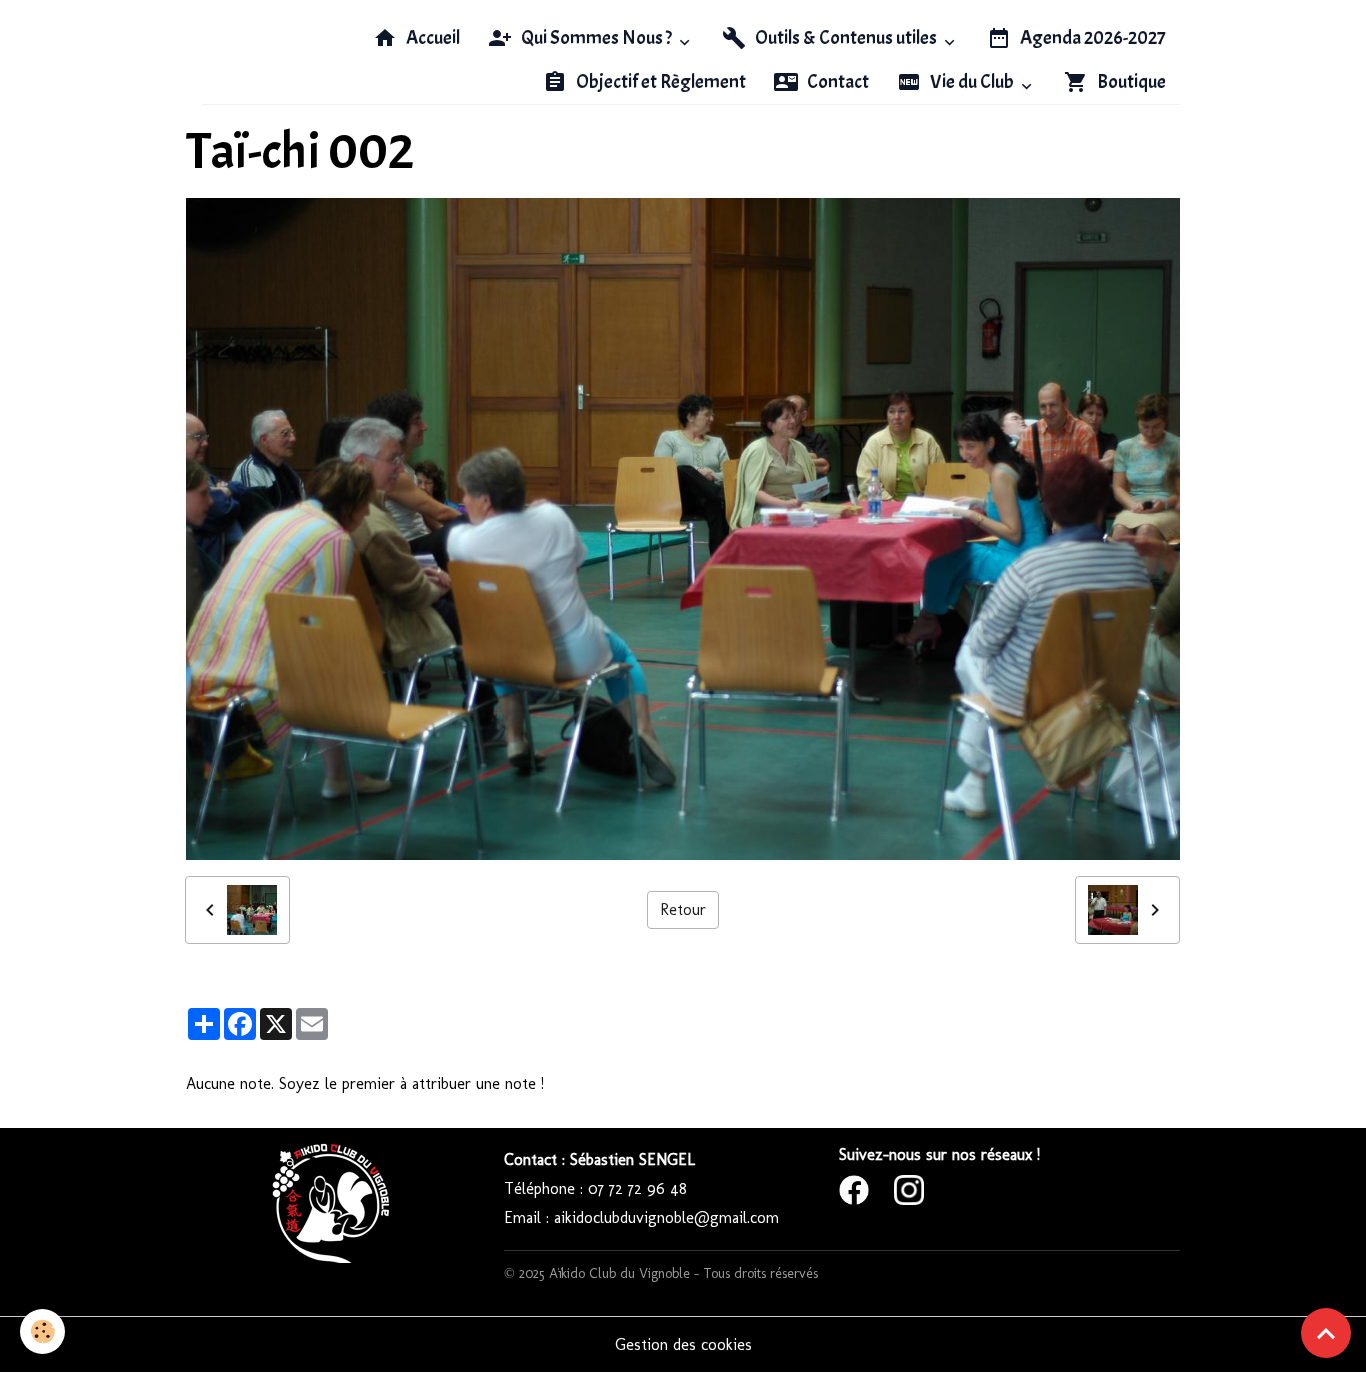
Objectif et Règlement (659, 82)
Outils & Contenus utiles (846, 38)
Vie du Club (972, 82)
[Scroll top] (1326, 1333)
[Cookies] (42, 1331)
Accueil (431, 38)
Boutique (1130, 82)
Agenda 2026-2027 (1091, 38)
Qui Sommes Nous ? (596, 38)
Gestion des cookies (683, 1344)
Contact (836, 82)
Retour (683, 909)
